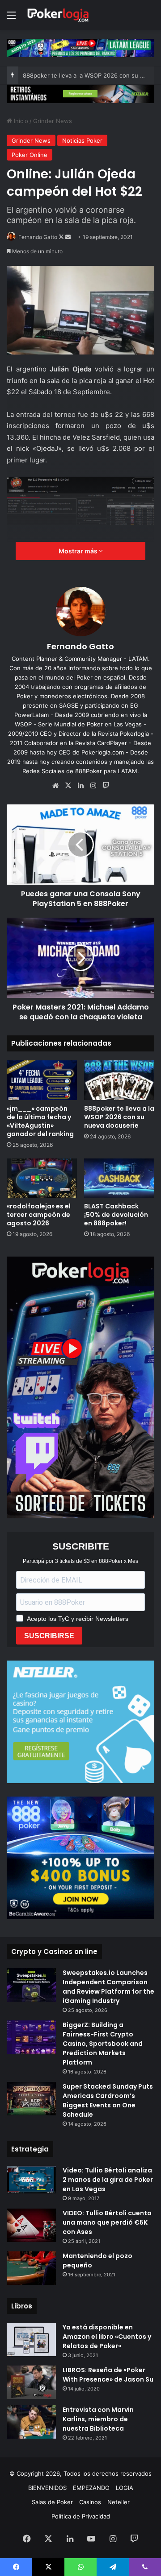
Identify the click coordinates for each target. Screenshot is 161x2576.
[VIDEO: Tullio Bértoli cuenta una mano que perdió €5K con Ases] (31, 2225)
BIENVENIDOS (47, 2488)
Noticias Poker (82, 140)
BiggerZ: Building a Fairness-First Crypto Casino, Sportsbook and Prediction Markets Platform (103, 2044)
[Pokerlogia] (58, 15)
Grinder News (53, 121)
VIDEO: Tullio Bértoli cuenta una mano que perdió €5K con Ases (107, 2222)
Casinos (90, 2502)
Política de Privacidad (81, 2516)
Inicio (20, 121)
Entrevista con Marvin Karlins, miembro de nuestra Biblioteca (98, 2419)
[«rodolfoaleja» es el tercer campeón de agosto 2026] (42, 1178)
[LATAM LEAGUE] (80, 93)
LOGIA (125, 2488)
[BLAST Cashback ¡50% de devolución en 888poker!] (119, 1178)
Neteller (119, 2502)
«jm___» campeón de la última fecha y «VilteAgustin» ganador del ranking (40, 1121)
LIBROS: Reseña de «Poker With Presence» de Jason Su (108, 2375)
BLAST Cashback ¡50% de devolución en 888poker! (116, 1215)
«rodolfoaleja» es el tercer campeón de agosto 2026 (39, 1215)
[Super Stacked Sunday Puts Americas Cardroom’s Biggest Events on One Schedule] (31, 2099)
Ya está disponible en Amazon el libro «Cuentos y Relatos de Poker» (107, 2337)
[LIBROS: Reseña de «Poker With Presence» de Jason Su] (31, 2382)
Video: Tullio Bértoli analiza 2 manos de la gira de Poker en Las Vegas (108, 2180)
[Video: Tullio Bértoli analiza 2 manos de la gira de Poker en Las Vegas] (31, 2180)
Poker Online (30, 155)
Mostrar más (79, 551)
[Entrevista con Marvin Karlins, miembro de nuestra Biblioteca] (31, 2422)
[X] (68, 786)
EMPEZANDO (91, 2488)
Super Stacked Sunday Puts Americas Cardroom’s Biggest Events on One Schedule (108, 2100)
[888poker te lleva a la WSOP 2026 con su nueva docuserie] (119, 1080)
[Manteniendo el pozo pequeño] (31, 2268)
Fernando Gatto (38, 237)
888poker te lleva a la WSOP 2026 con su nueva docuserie (119, 1117)
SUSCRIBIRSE (49, 1636)
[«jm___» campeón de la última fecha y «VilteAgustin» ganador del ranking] (42, 1080)
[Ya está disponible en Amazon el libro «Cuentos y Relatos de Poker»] (31, 2339)
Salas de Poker (52, 2502)
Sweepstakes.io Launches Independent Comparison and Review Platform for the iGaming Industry (108, 1987)
